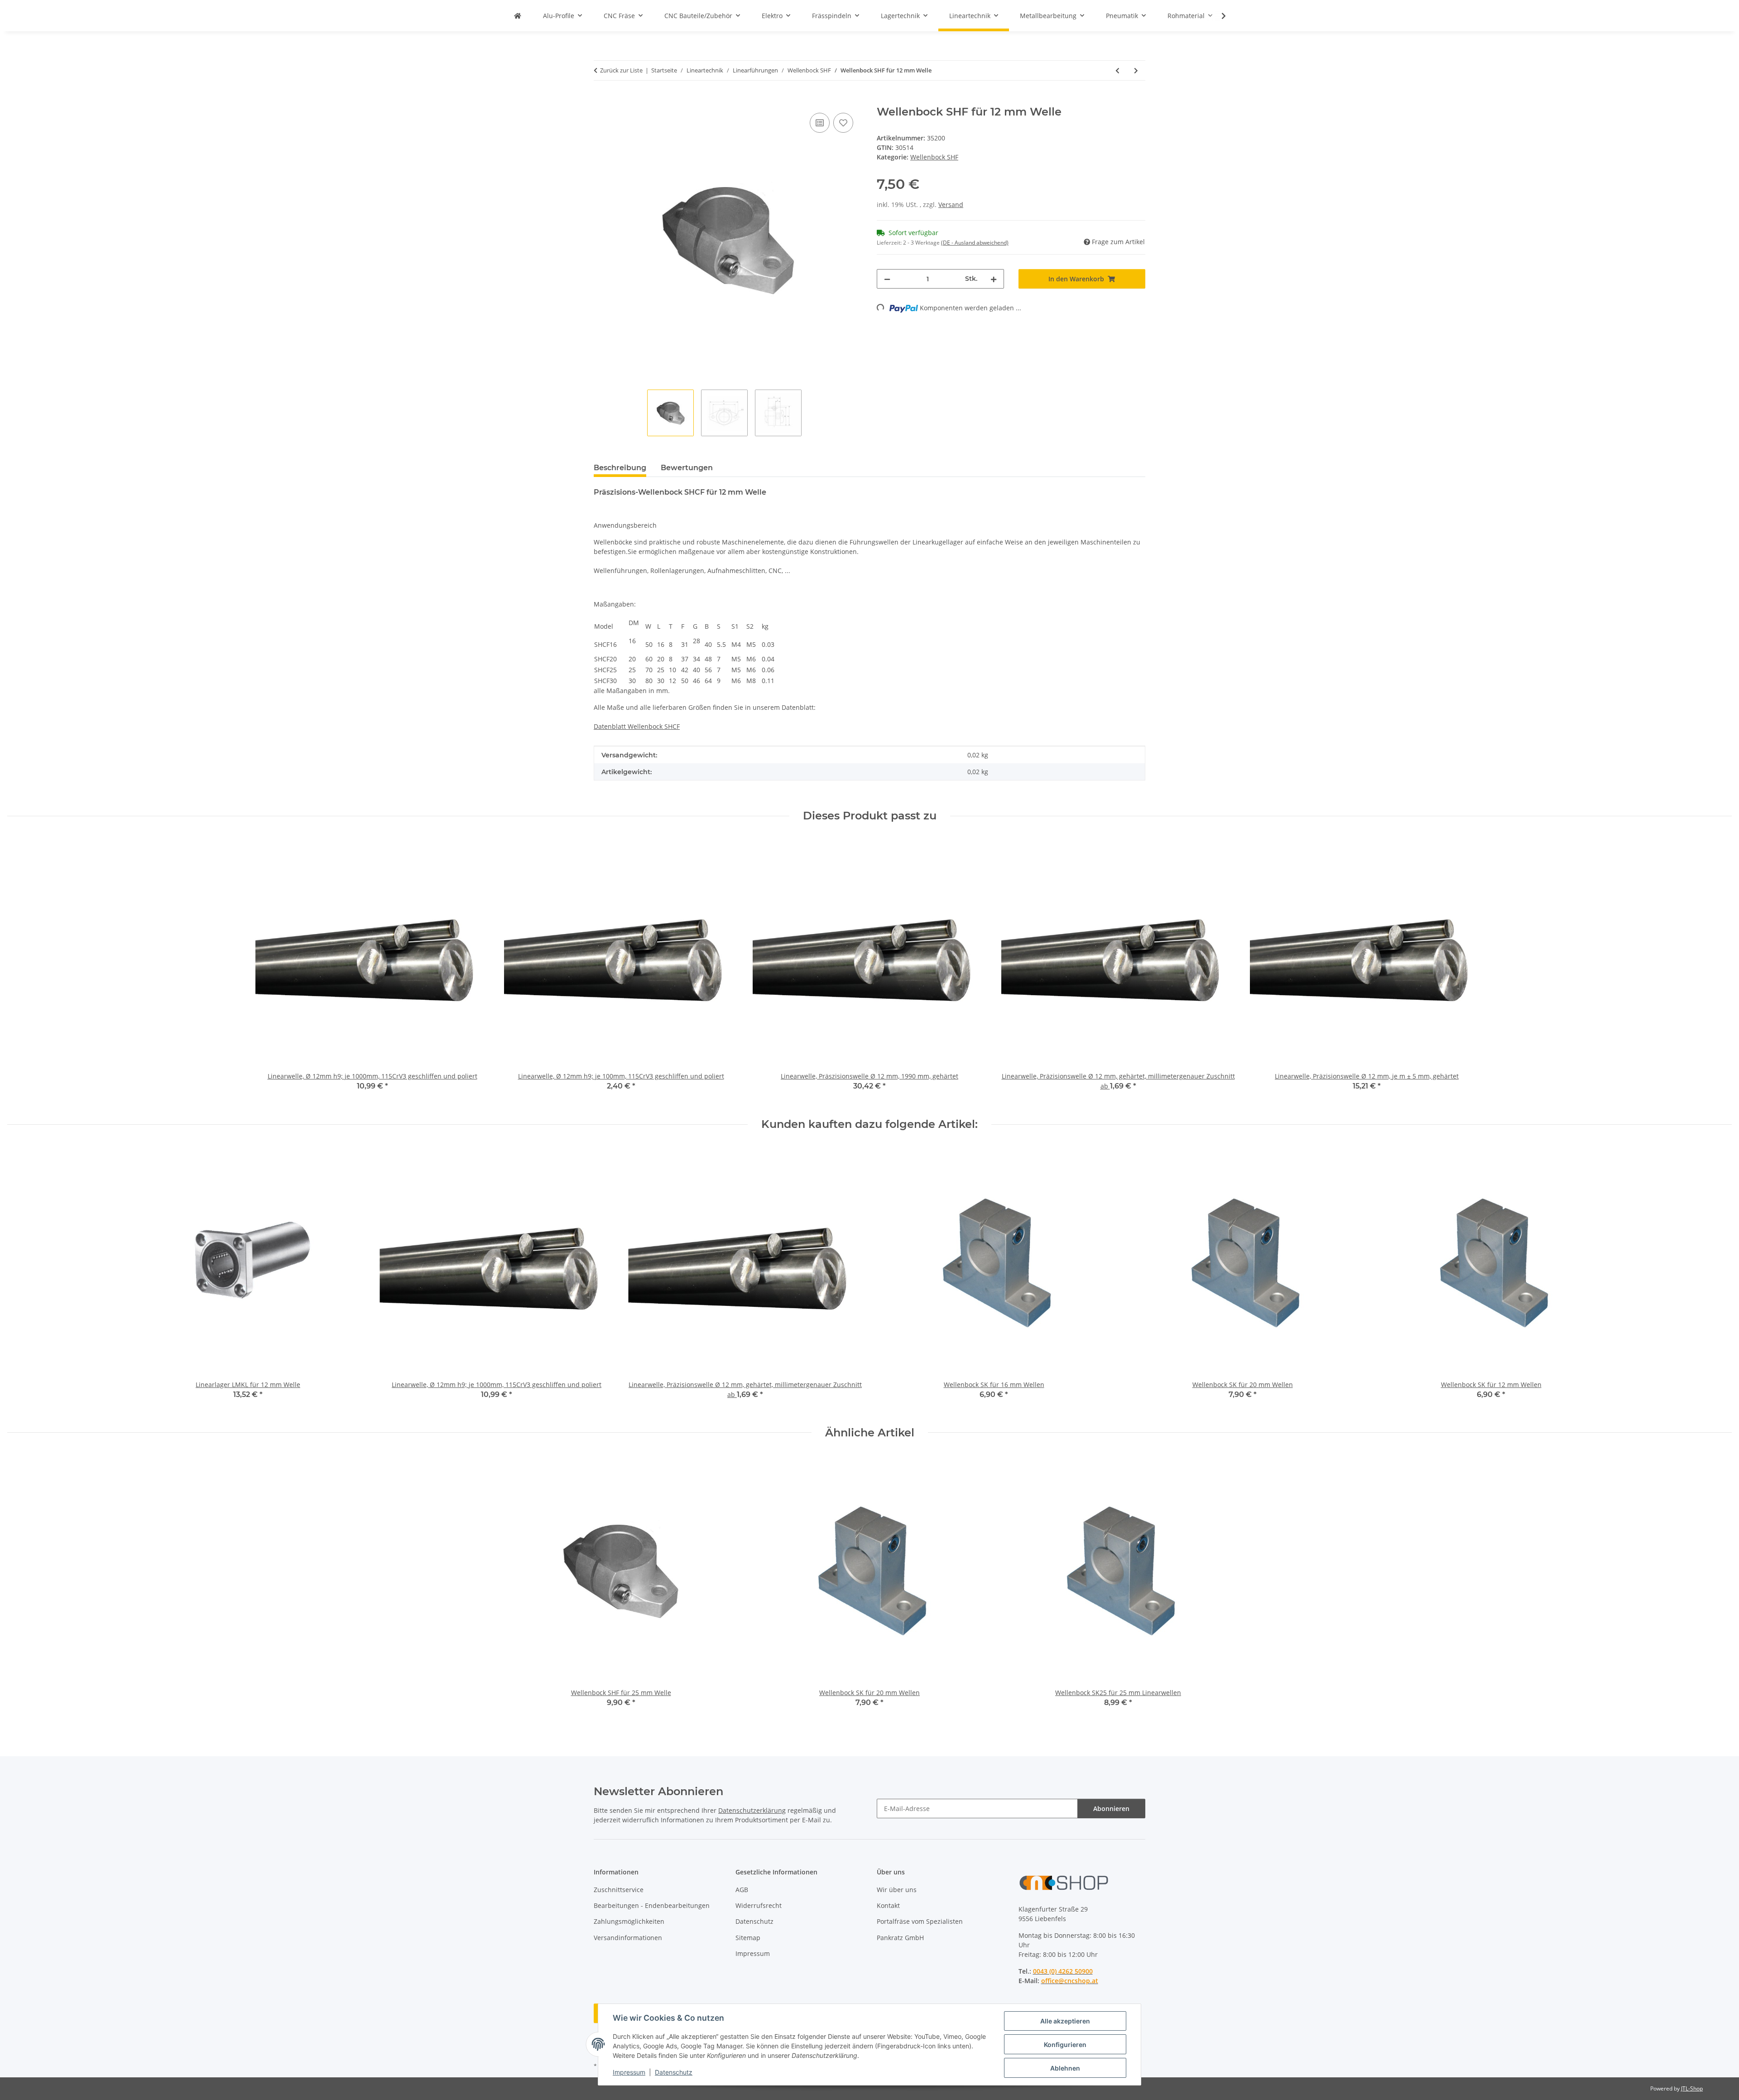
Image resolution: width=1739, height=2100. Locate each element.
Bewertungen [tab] (687, 468)
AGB (742, 1890)
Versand (951, 205)
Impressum (629, 2072)
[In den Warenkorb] (601, 101)
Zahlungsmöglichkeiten (629, 1921)
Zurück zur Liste (621, 70)
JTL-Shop (1692, 2088)
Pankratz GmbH (900, 1938)
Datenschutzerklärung (752, 1810)
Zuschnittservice (619, 1890)
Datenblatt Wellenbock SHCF (637, 726)
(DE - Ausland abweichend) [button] (975, 243)
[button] (1218, 16)
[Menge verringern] (887, 279)
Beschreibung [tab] (620, 468)
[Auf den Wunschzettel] (843, 123)
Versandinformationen (628, 1938)
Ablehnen (1065, 2068)
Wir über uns (897, 1890)
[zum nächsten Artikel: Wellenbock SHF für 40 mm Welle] (1136, 70)
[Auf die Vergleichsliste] (820, 123)
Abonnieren (1111, 1809)
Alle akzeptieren (1065, 2021)
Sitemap (748, 1938)
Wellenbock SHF (934, 157)
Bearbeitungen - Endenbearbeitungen (652, 1905)
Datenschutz (674, 2072)
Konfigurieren (1065, 2045)
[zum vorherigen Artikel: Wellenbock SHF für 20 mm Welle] (1117, 70)
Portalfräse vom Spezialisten (920, 1921)
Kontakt (888, 1905)
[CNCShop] (518, 16)
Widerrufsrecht (759, 1905)
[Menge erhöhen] (994, 279)
